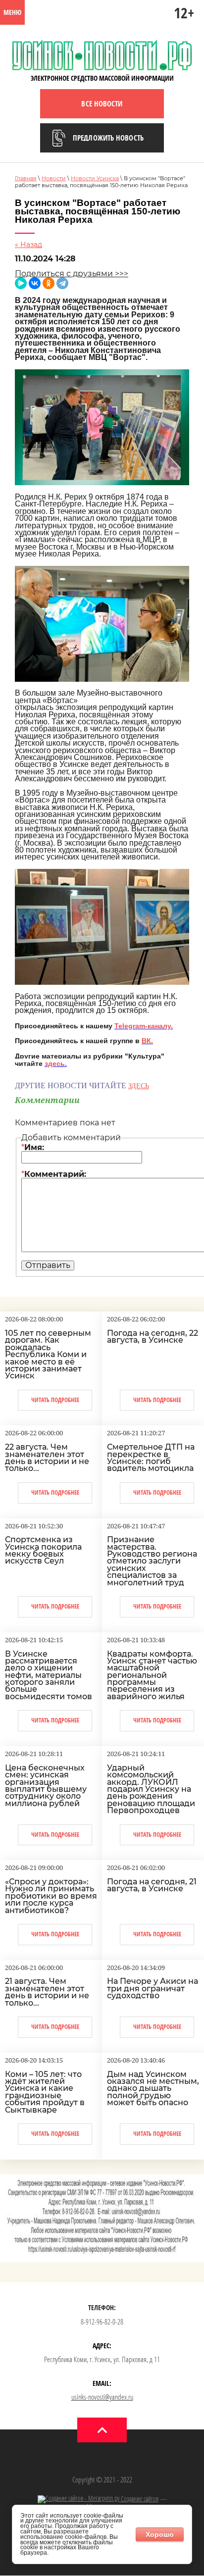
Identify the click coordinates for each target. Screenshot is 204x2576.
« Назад (28, 245)
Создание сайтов (139, 2499)
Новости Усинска (95, 178)
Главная (26, 178)
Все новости (102, 103)
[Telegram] (62, 283)
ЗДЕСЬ (139, 1086)
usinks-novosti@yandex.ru (102, 2397)
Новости (54, 178)
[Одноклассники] (49, 283)
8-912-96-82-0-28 (102, 2322)
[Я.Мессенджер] (21, 283)
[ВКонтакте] (35, 283)
